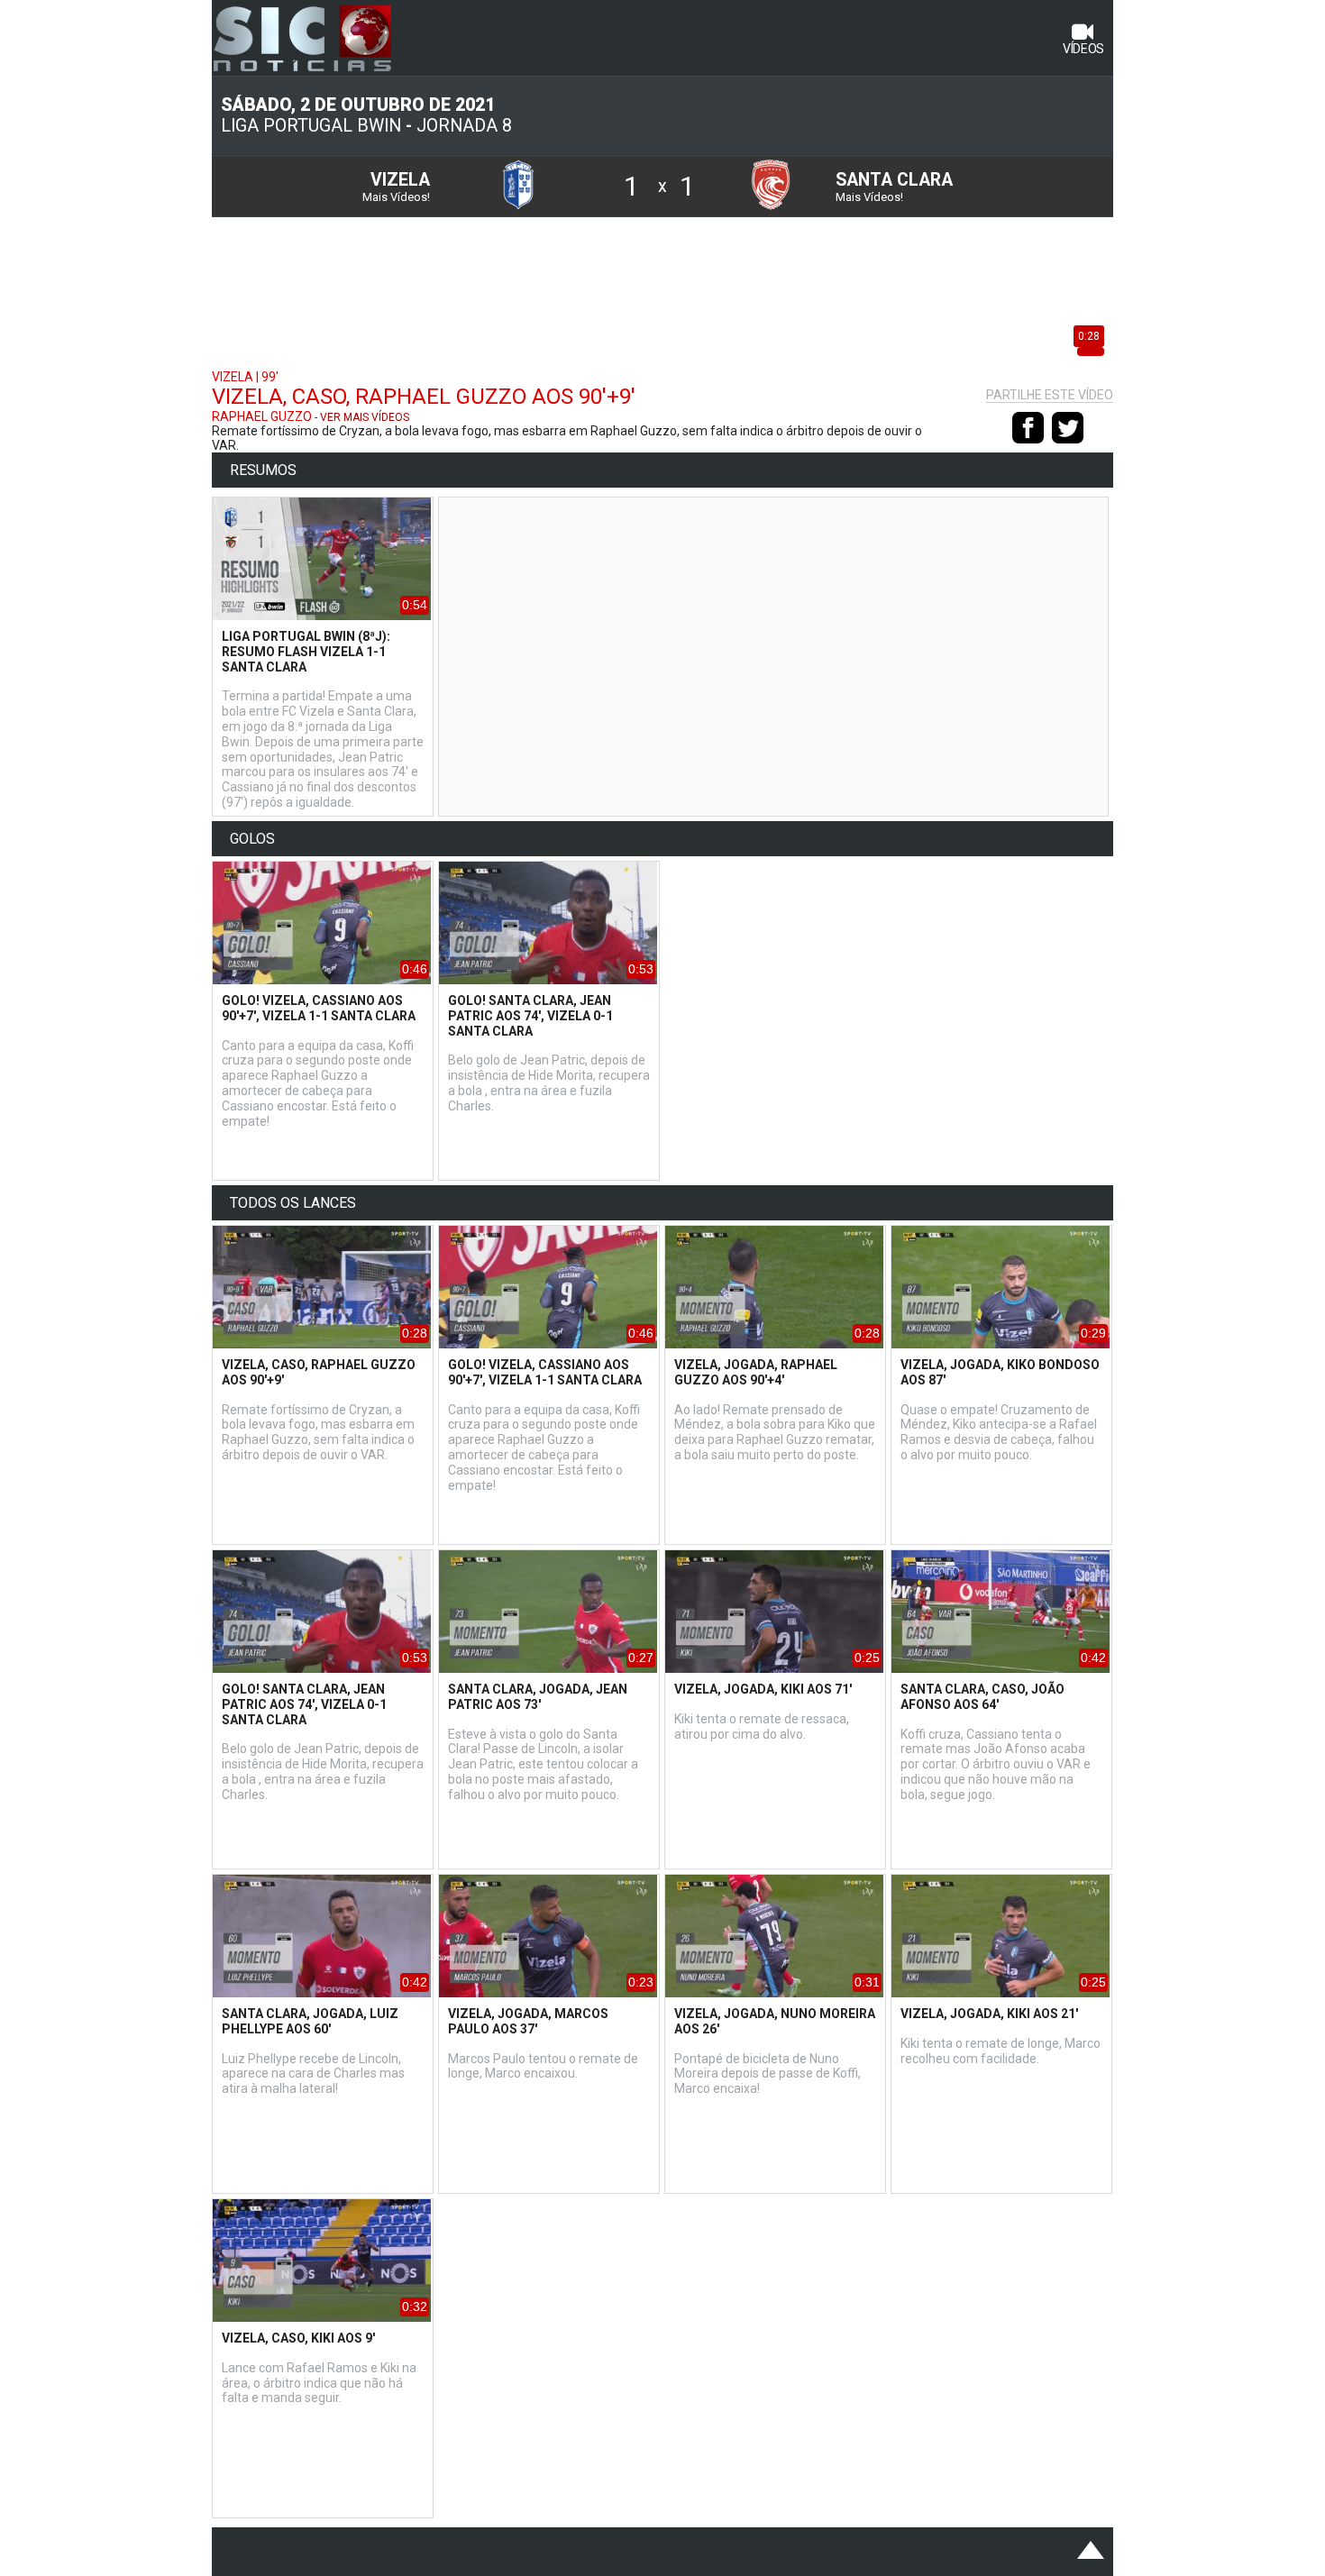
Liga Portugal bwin (311, 126)
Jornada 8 (464, 126)
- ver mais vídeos (362, 417)
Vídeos (1083, 49)
